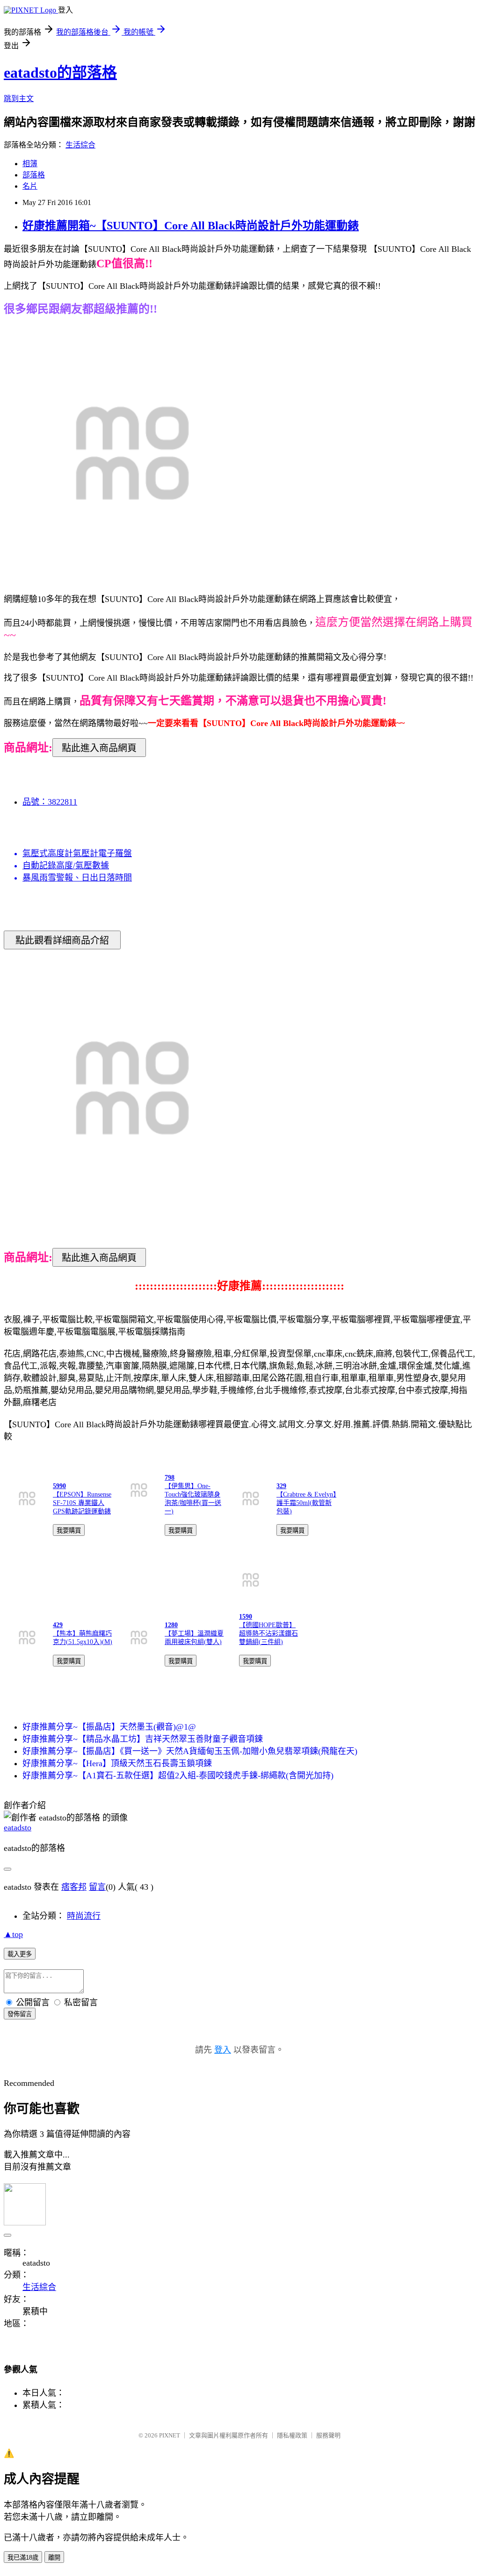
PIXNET (170, 2435)
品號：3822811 (50, 802)
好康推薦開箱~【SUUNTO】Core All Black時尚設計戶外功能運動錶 (191, 226)
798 (170, 1478)
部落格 (34, 175)
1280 (171, 1625)
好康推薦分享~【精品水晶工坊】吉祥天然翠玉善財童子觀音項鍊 (143, 1739)
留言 (97, 1887)
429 (58, 1625)
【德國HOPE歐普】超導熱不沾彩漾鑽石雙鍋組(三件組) (269, 1633)
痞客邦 (74, 1887)
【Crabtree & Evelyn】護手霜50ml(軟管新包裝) (306, 1503)
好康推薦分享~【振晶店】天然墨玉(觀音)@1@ (109, 1727)
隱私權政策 (292, 2435)
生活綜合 (80, 145)
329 (281, 1486)
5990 (59, 1486)
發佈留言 (20, 2014)
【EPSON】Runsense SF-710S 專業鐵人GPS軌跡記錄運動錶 (82, 1503)
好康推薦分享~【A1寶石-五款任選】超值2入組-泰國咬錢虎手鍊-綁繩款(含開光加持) (178, 1776)
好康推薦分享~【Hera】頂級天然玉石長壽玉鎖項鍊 (117, 1763)
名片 (30, 186)
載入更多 (20, 1954)
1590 (246, 1617)
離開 (54, 2558)
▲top (13, 1934)
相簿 (30, 164)
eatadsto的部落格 (60, 73)
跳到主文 (19, 99)
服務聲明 (328, 2435)
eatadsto (18, 1827)
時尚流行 (84, 1916)
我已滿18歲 (23, 2558)
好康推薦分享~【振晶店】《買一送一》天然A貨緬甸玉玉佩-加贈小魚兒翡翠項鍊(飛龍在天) (190, 1751)
